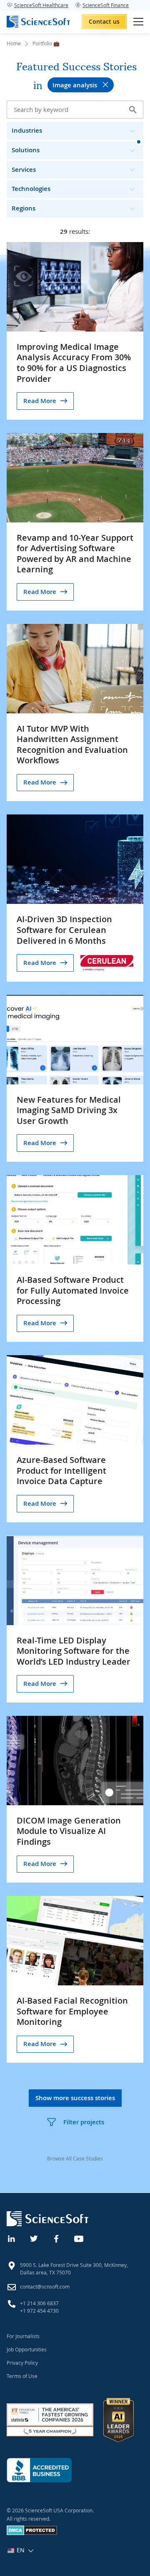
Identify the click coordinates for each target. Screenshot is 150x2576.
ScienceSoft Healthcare (41, 5)
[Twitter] (34, 2238)
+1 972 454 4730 (39, 2311)
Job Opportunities (27, 2349)
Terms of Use (22, 2376)
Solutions (26, 150)
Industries (27, 130)
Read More (40, 401)
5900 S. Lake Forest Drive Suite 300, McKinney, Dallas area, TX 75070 (74, 2269)
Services (24, 170)
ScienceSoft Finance (106, 5)
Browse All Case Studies (75, 2158)
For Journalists (23, 2336)
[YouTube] (79, 2238)
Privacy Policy (22, 2363)
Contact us (104, 21)
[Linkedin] (12, 2238)
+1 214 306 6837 (39, 2303)
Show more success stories (75, 2098)
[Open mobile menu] (138, 22)
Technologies (31, 189)
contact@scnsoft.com (45, 2286)
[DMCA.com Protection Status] (32, 2533)
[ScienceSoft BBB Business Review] (39, 2470)
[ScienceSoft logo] (38, 22)
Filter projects (84, 2122)
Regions (24, 208)
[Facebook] (57, 2238)
